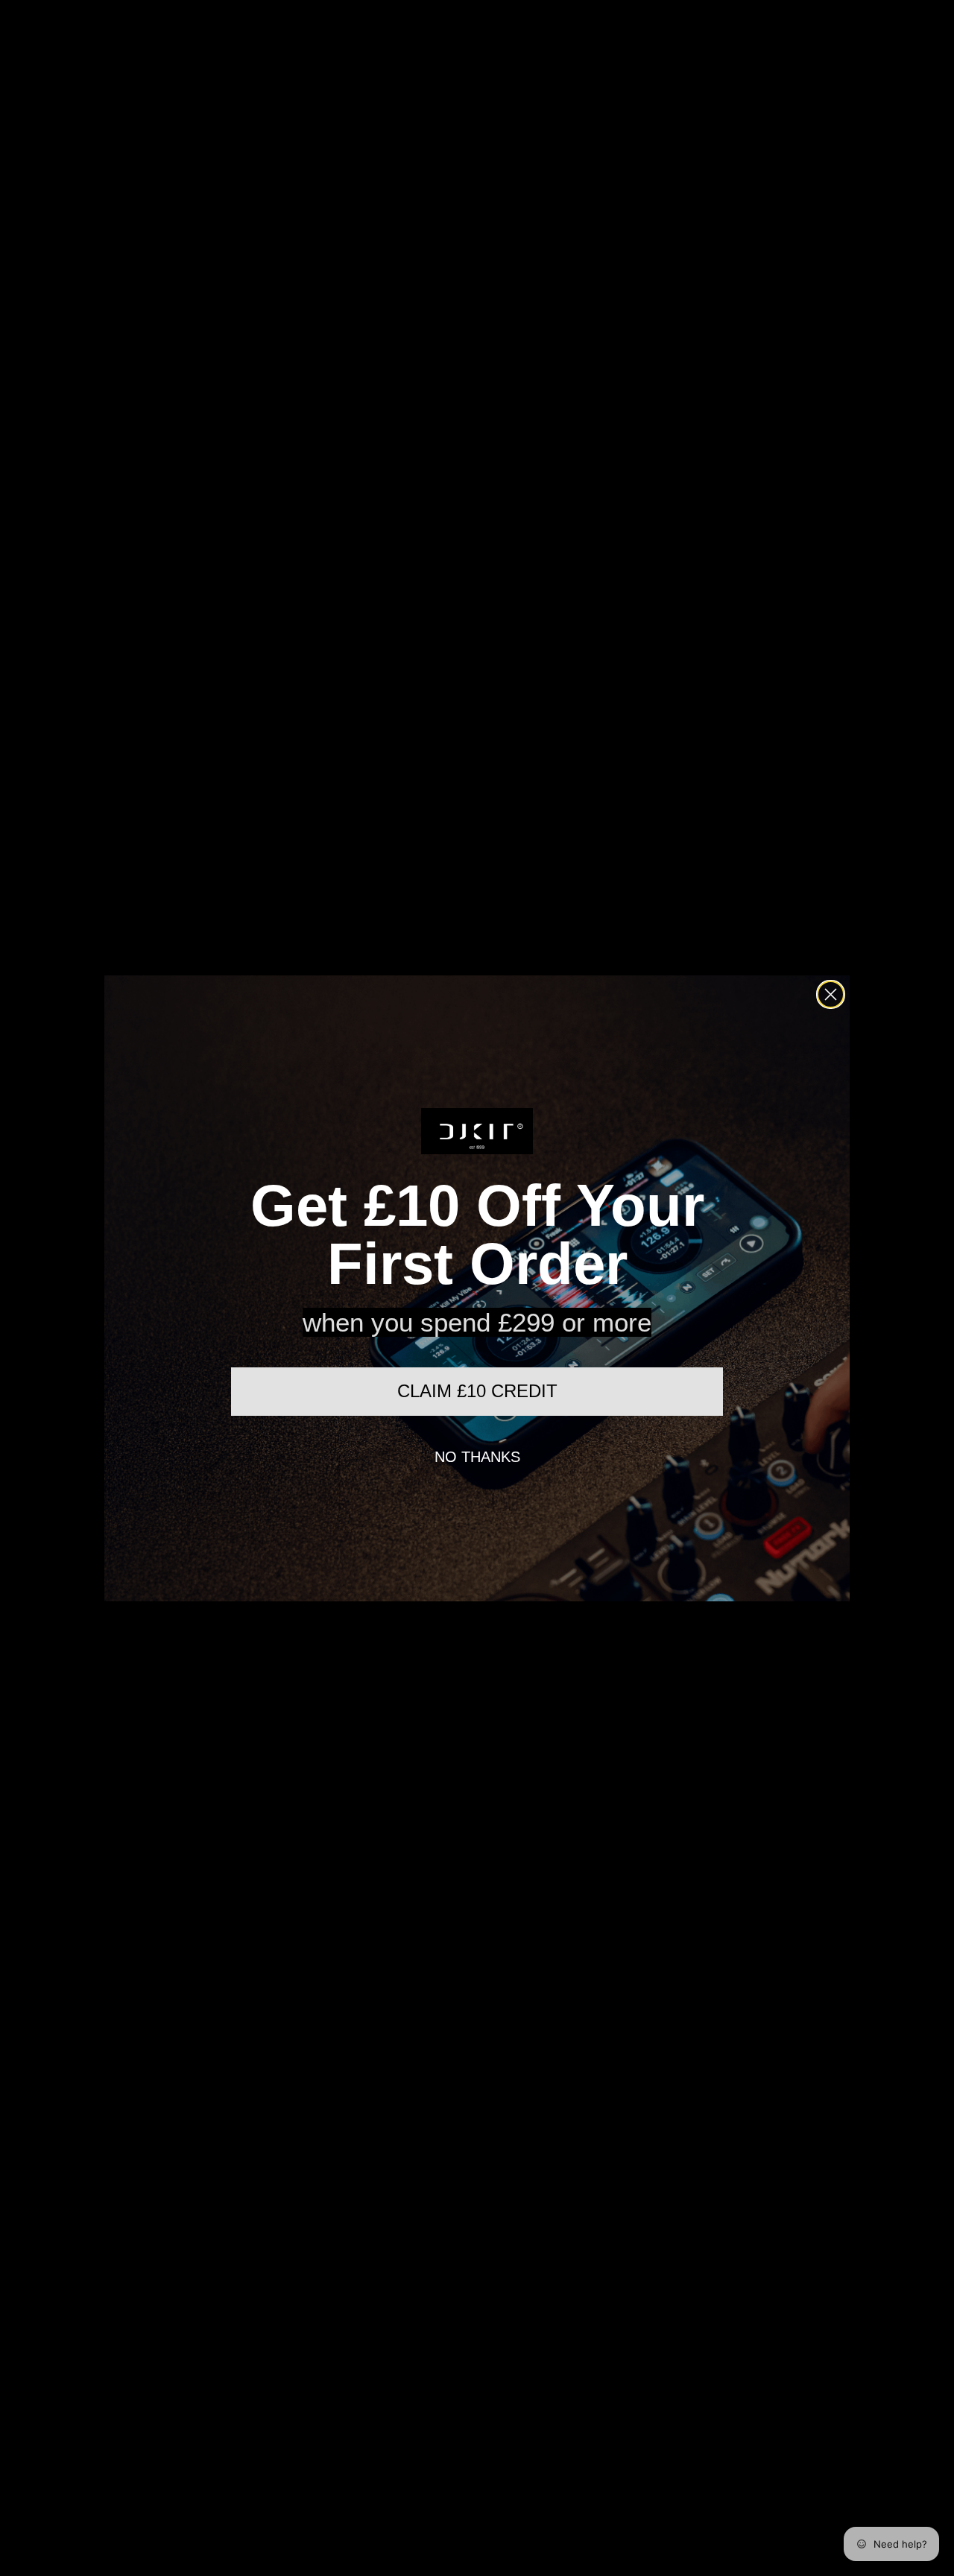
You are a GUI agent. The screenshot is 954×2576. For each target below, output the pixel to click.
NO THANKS (477, 1457)
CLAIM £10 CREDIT (477, 1391)
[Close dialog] (831, 994)
